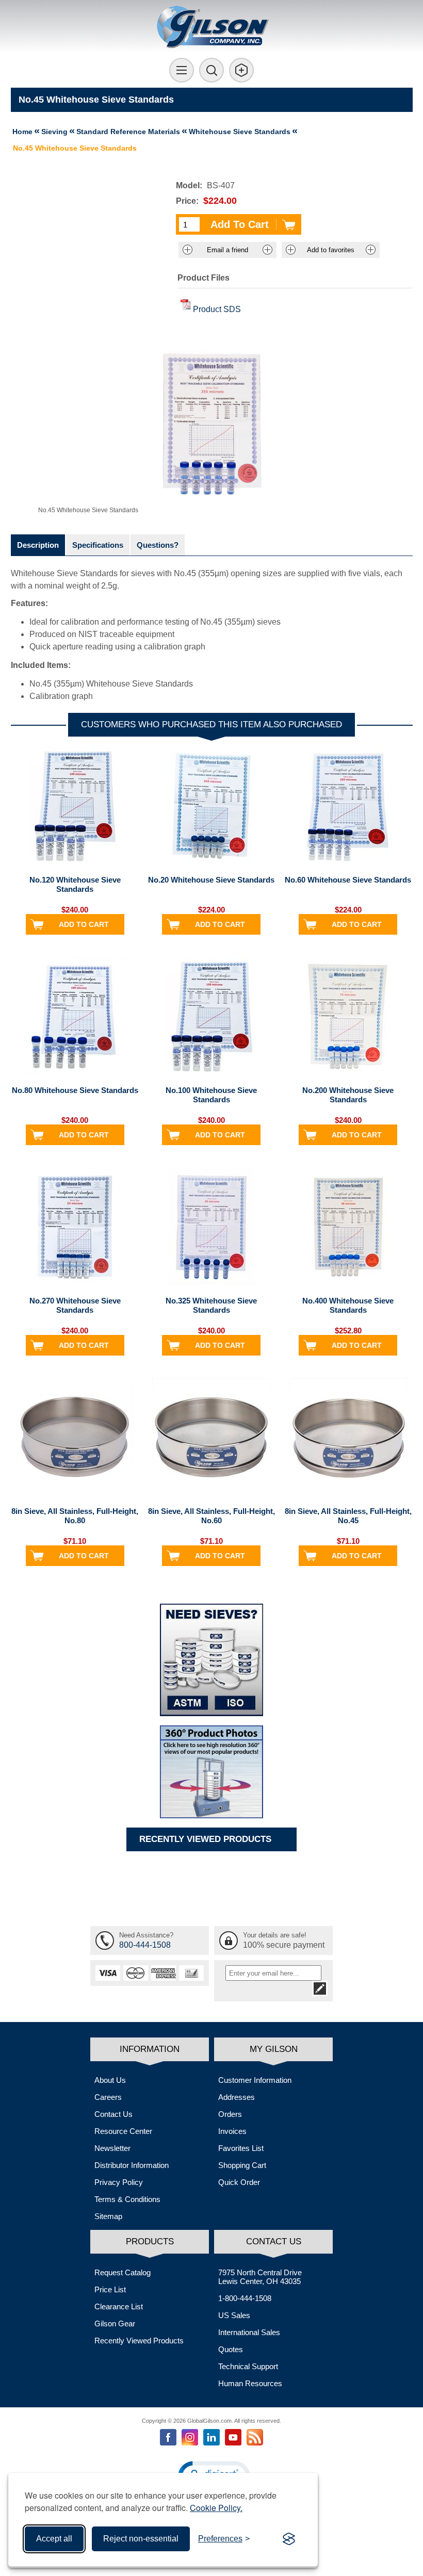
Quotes (231, 2349)
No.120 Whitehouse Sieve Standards (75, 884)
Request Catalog (123, 2272)
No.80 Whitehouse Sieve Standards (75, 1090)
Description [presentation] (38, 545)
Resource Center (123, 2131)
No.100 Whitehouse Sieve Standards (211, 1095)
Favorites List (241, 2148)
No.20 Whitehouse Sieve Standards (211, 880)
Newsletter (112, 2148)
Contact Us (113, 2114)
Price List (110, 2289)
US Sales (234, 2315)
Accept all (54, 2539)
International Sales (249, 2332)
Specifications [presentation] (98, 545)
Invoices (232, 2131)
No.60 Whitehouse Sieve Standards (348, 880)
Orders (230, 2114)
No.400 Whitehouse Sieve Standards (348, 1305)
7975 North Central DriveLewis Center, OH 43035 (260, 2277)
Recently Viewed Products (139, 2341)
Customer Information (255, 2080)
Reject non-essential (141, 2539)
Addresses (237, 2097)
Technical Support (248, 2366)
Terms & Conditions (127, 2199)
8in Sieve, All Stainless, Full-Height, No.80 (75, 1516)
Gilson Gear (115, 2324)
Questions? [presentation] (158, 545)
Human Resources (250, 2383)
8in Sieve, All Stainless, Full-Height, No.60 (211, 1516)
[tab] (38, 545)
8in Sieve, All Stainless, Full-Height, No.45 (348, 1516)
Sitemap (108, 2216)
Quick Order (239, 2182)
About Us (110, 2080)
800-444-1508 (145, 1945)
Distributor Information (132, 2165)
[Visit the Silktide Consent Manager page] (289, 2539)
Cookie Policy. (216, 2508)
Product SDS (217, 309)
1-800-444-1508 (245, 2298)
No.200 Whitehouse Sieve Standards (348, 1095)
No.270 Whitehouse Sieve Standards (75, 1305)
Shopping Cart (242, 2165)
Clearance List (119, 2306)
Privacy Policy (119, 2182)
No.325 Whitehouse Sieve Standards (211, 1305)
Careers (108, 2097)
